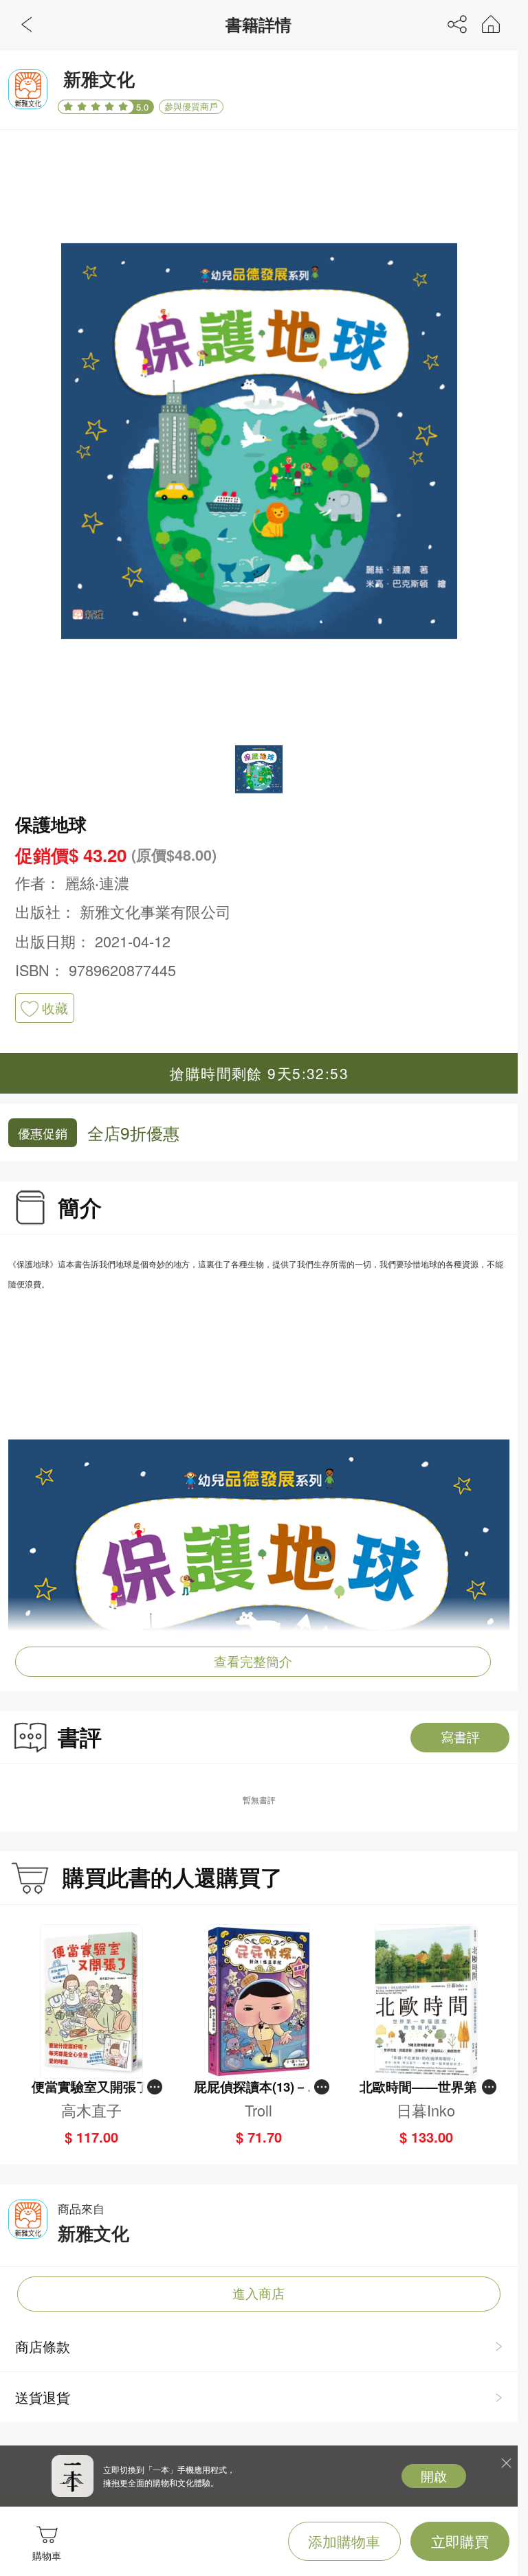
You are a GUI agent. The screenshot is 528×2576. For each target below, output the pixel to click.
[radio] (70, 106)
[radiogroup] (96, 107)
